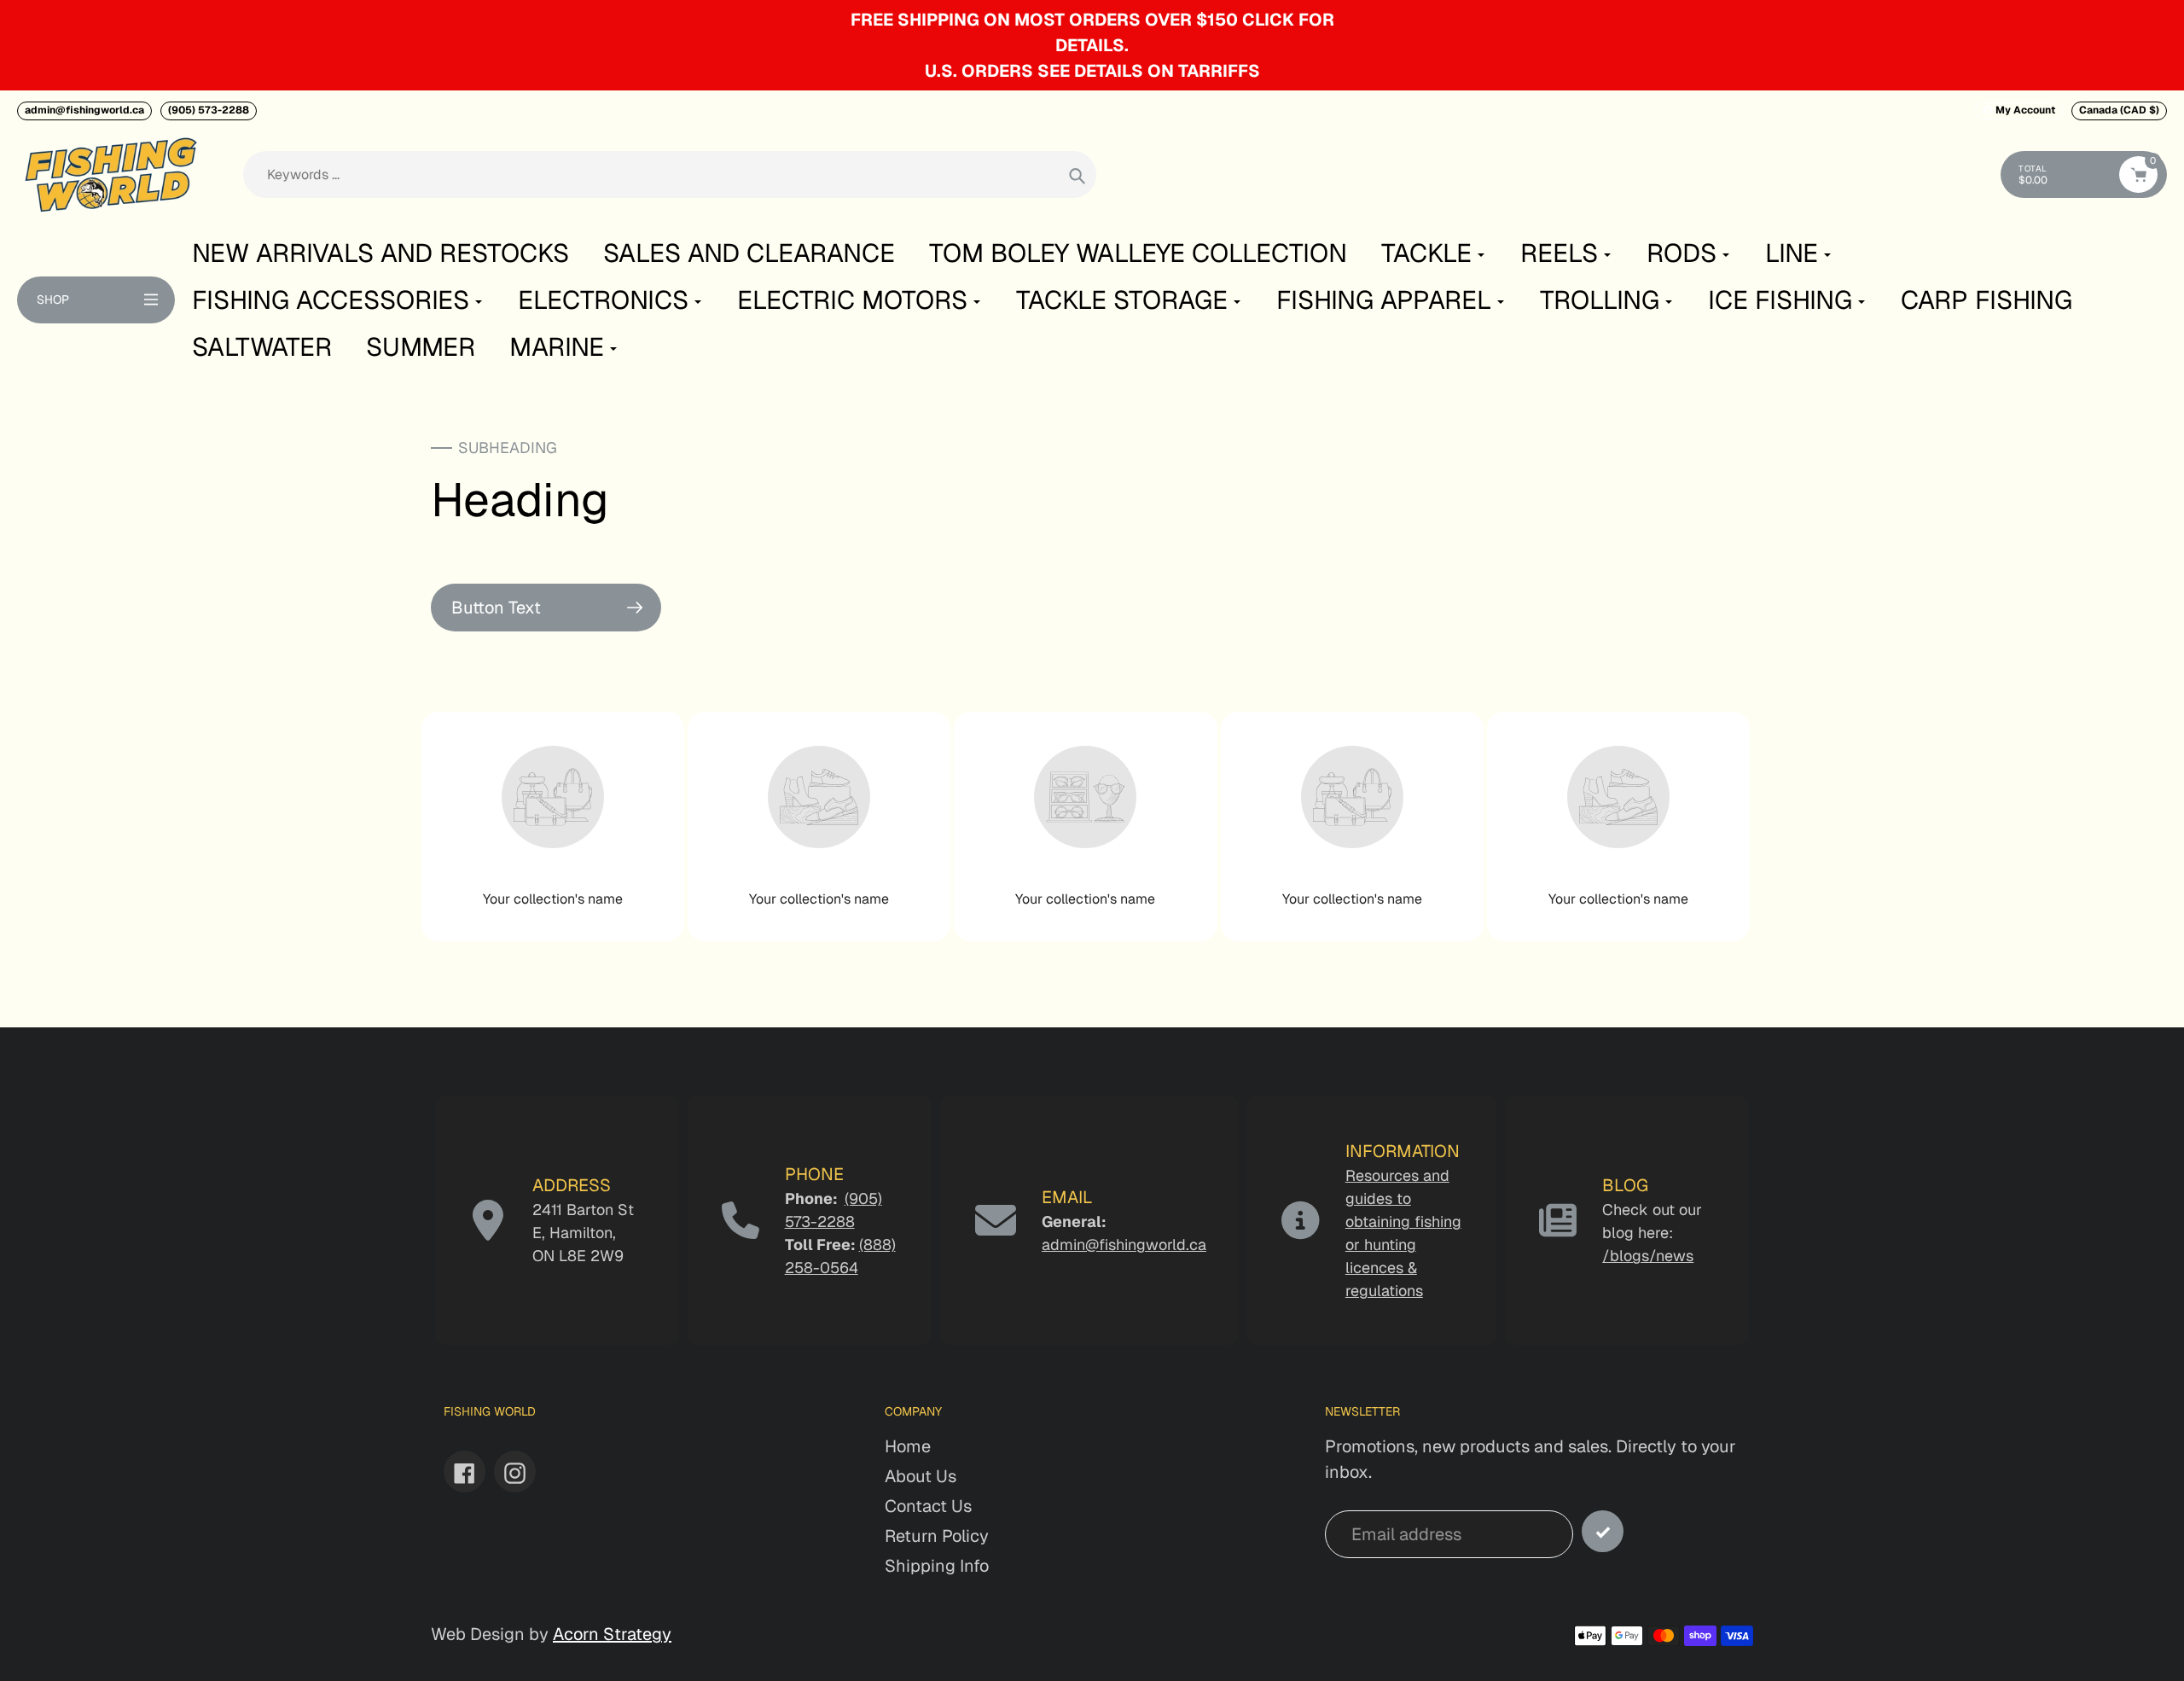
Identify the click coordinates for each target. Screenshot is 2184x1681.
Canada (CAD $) (2119, 110)
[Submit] (1603, 1531)
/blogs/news (1648, 1256)
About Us (921, 1476)
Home (908, 1446)
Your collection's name (553, 899)
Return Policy (937, 1536)
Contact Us (928, 1506)
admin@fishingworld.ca (84, 110)
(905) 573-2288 (209, 110)
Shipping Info (937, 1566)
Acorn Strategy (612, 1634)
